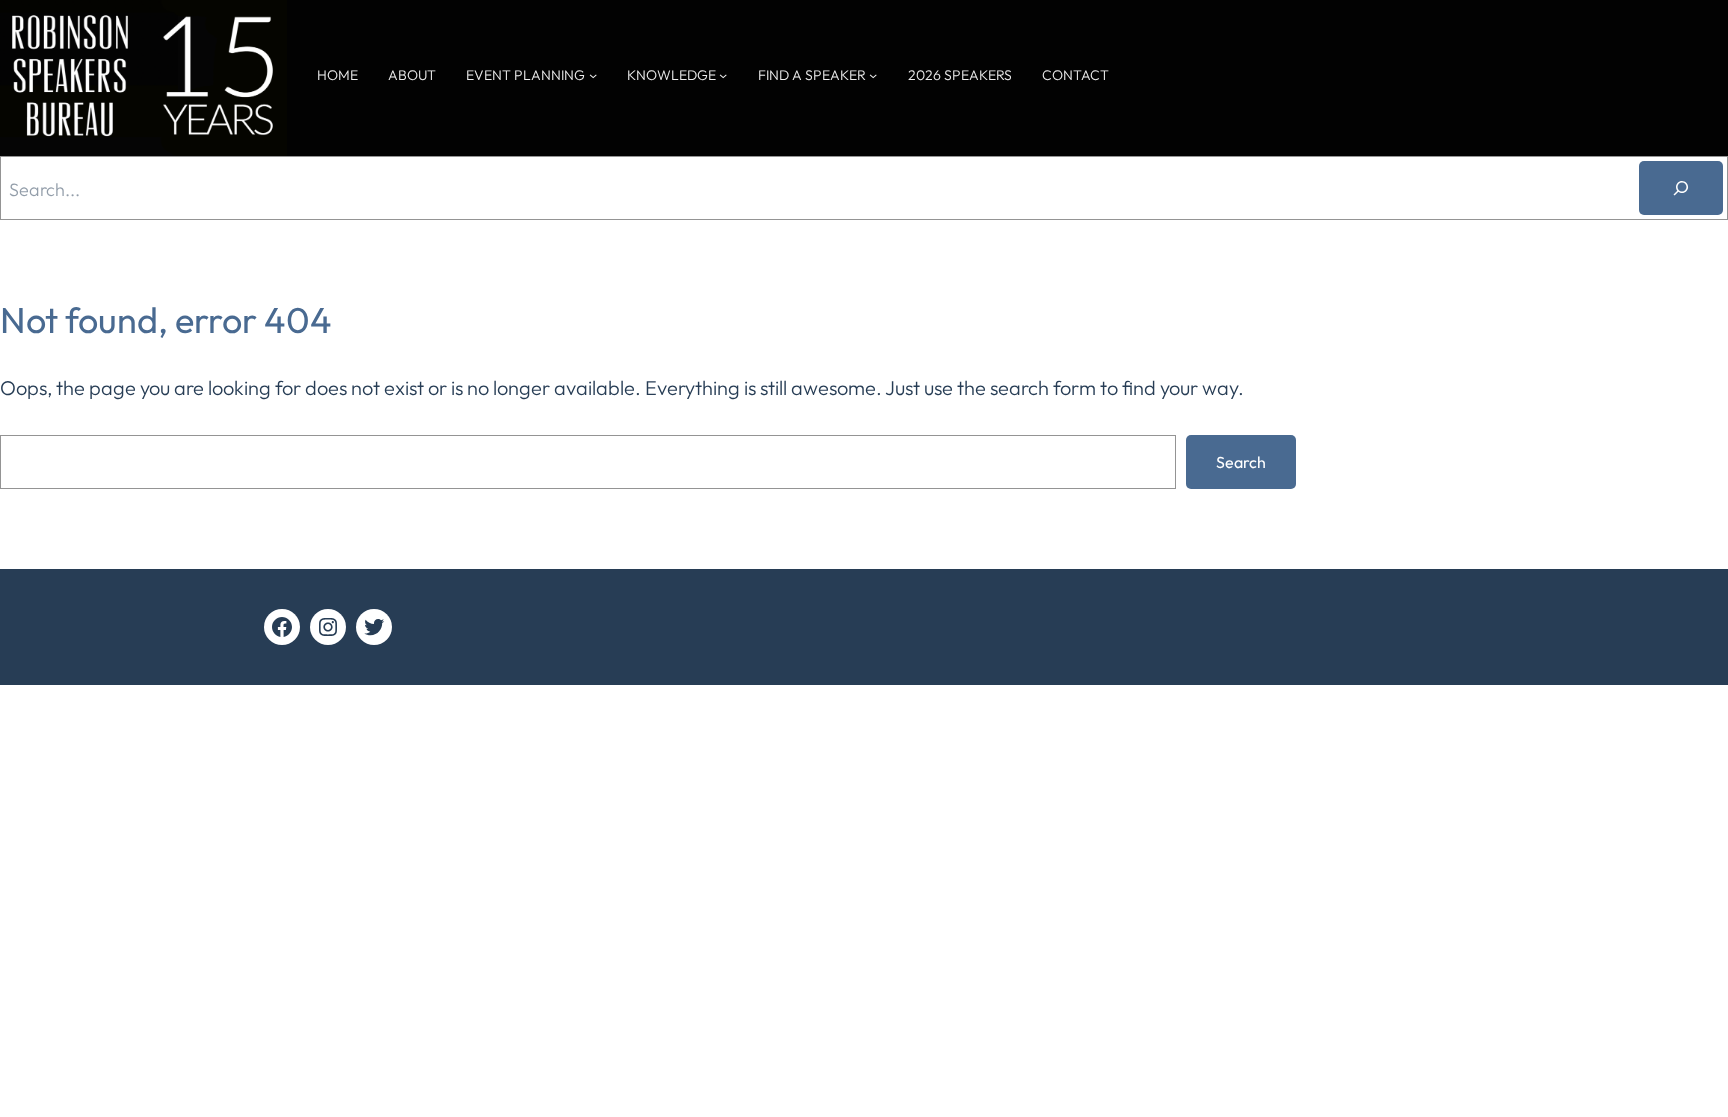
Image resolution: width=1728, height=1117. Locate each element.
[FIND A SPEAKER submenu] (873, 75)
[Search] (1681, 188)
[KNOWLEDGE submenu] (723, 75)
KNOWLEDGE (671, 75)
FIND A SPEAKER (812, 75)
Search (1241, 462)
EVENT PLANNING (525, 75)
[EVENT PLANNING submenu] (593, 75)
